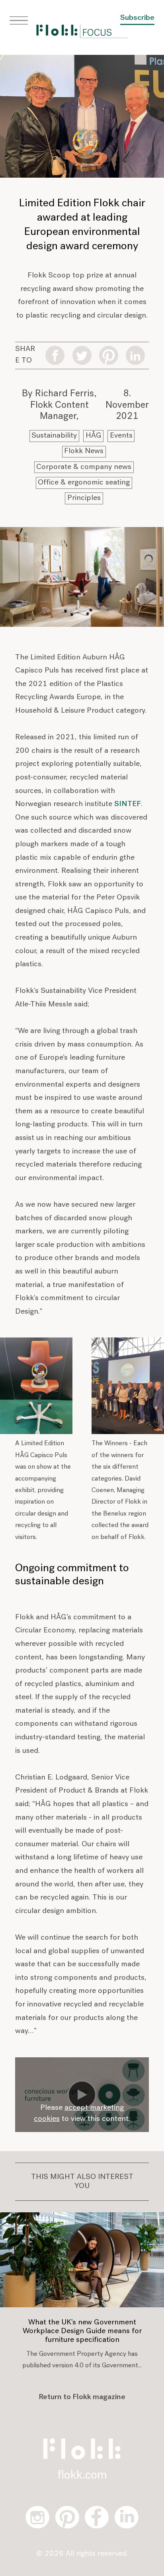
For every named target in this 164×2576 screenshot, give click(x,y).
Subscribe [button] (137, 18)
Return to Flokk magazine (82, 2397)
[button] (19, 21)
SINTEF (128, 804)
